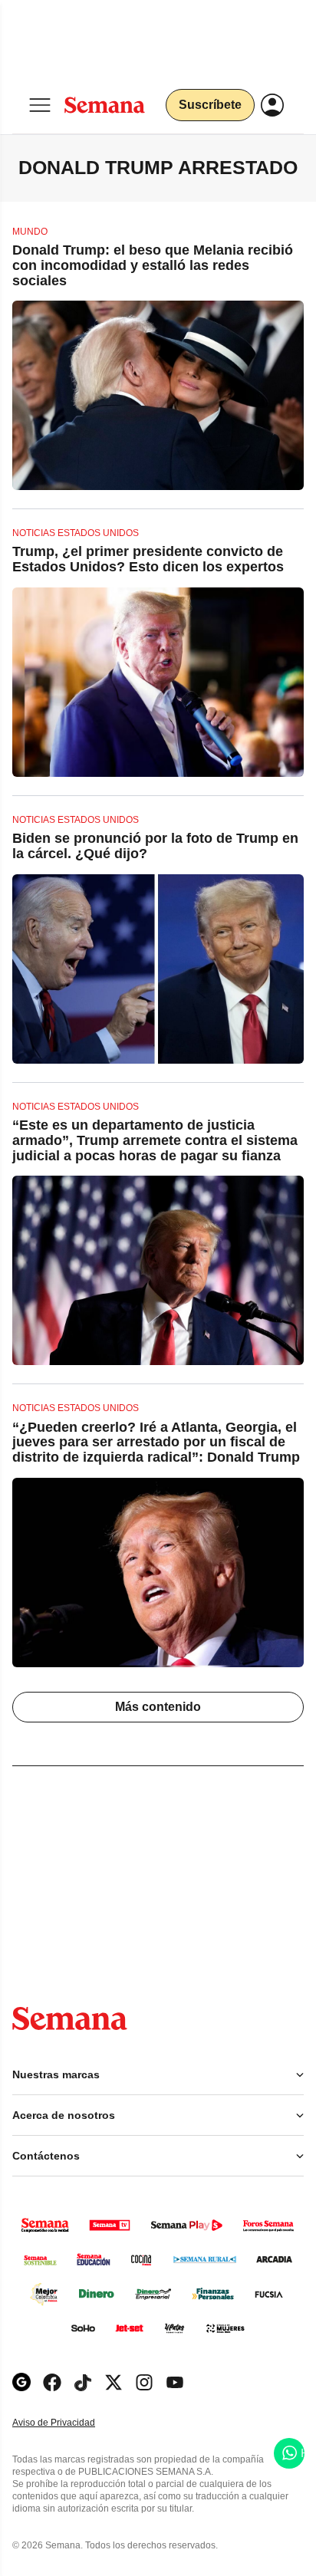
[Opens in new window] (52, 2382)
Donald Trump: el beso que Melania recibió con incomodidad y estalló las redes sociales (153, 265)
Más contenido (158, 1707)
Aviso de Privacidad (70, 2423)
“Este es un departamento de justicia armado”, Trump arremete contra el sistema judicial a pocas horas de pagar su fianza (155, 1140)
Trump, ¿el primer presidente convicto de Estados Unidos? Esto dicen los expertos (148, 559)
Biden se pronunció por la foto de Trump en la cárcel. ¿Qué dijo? (155, 846)
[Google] (21, 2382)
